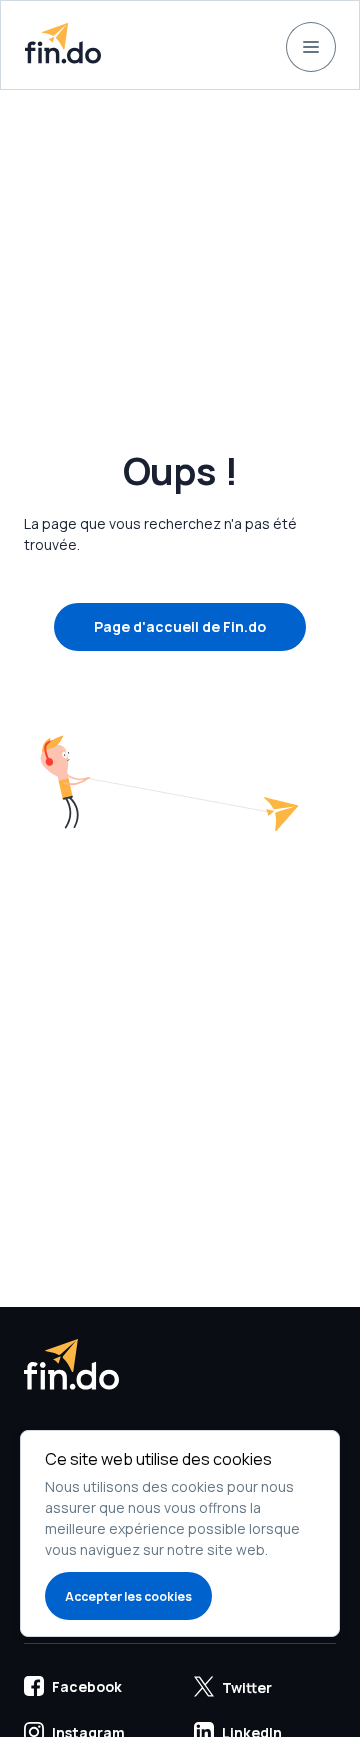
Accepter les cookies (128, 1596)
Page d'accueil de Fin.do (180, 626)
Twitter (247, 1687)
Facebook (87, 1686)
